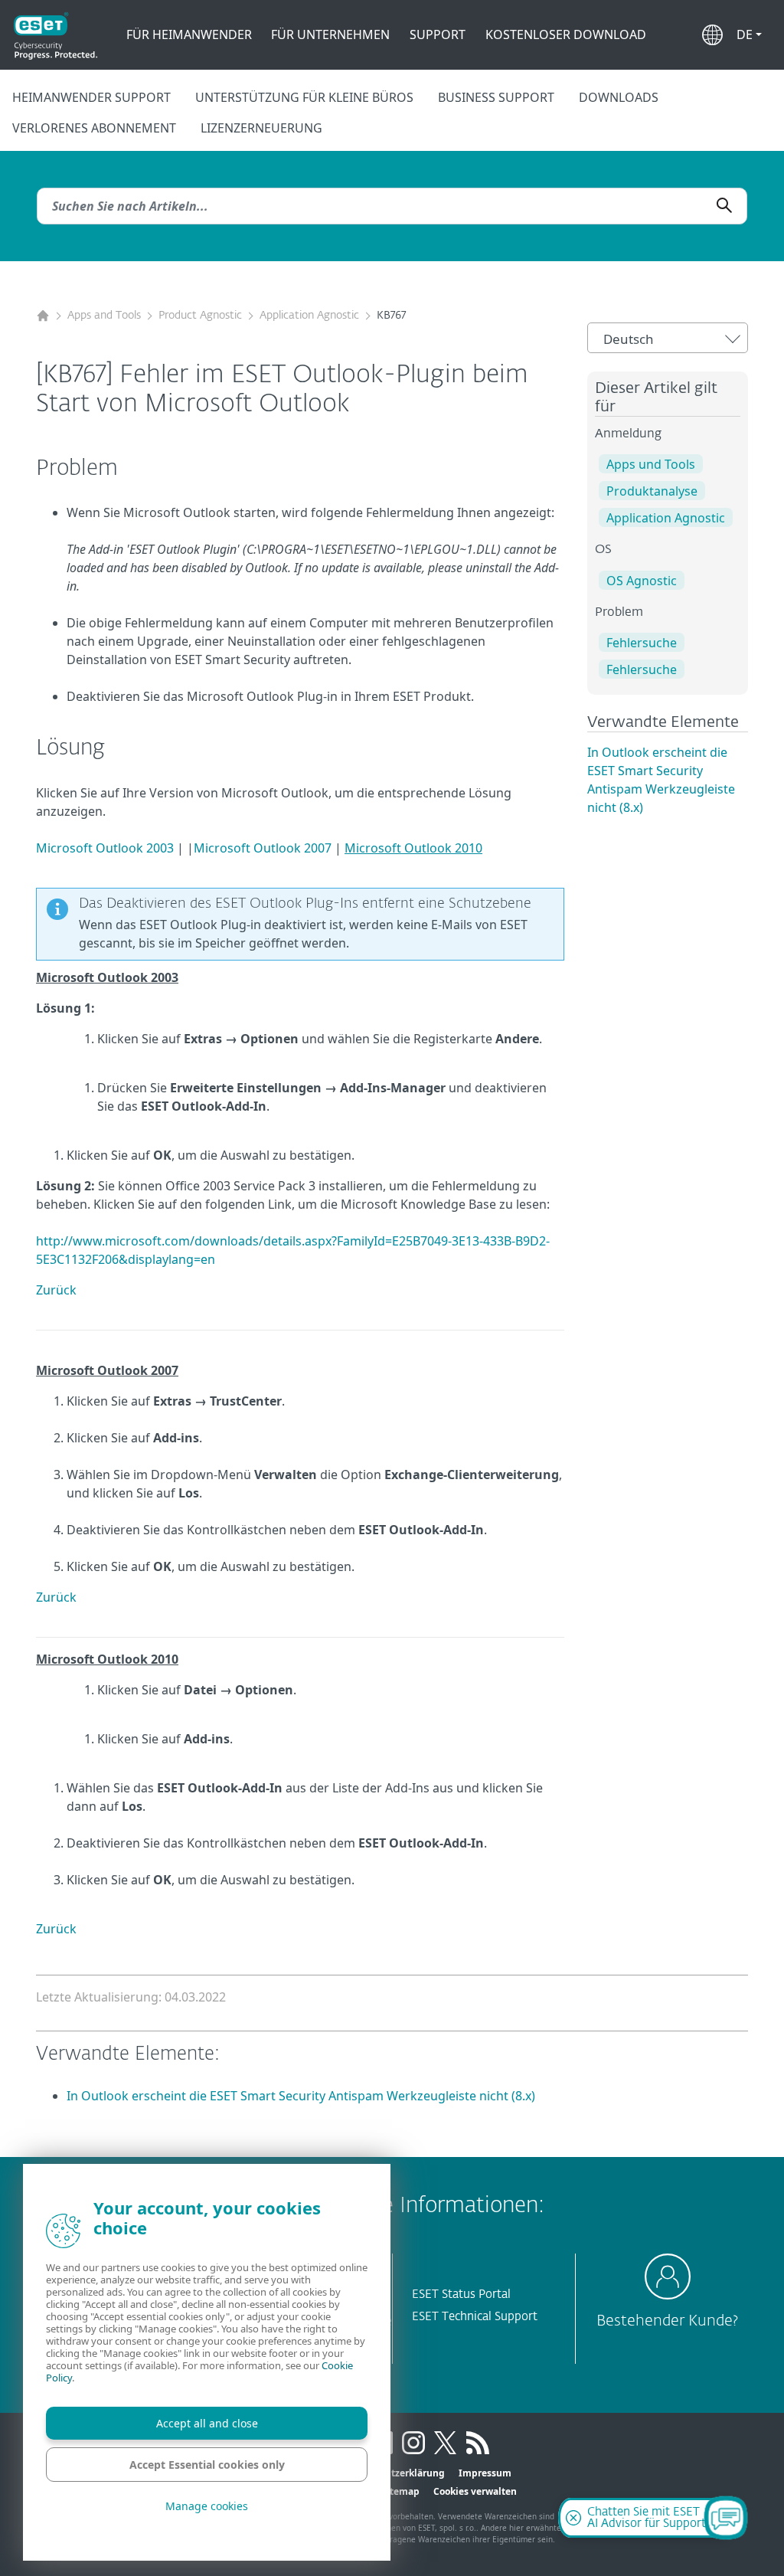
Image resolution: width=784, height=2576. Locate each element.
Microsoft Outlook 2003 (105, 848)
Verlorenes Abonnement (94, 128)
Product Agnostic (200, 316)
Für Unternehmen (330, 34)
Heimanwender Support (91, 97)
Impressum (485, 2473)
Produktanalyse (652, 491)
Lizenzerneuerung (261, 128)
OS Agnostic (642, 581)
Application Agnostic (309, 316)
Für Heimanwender (189, 34)
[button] (749, 34)
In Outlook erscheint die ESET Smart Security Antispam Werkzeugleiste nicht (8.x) (301, 2096)
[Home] (43, 316)
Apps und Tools (651, 464)
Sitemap (400, 2491)
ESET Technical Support (475, 2317)
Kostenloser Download (566, 34)
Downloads (619, 97)
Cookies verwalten (475, 2491)
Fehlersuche (642, 643)
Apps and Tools (104, 316)
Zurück (56, 1290)
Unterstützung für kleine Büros (304, 97)
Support (438, 34)
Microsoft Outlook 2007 (263, 848)
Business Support (496, 97)
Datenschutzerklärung (394, 2473)
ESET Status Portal (461, 2295)
